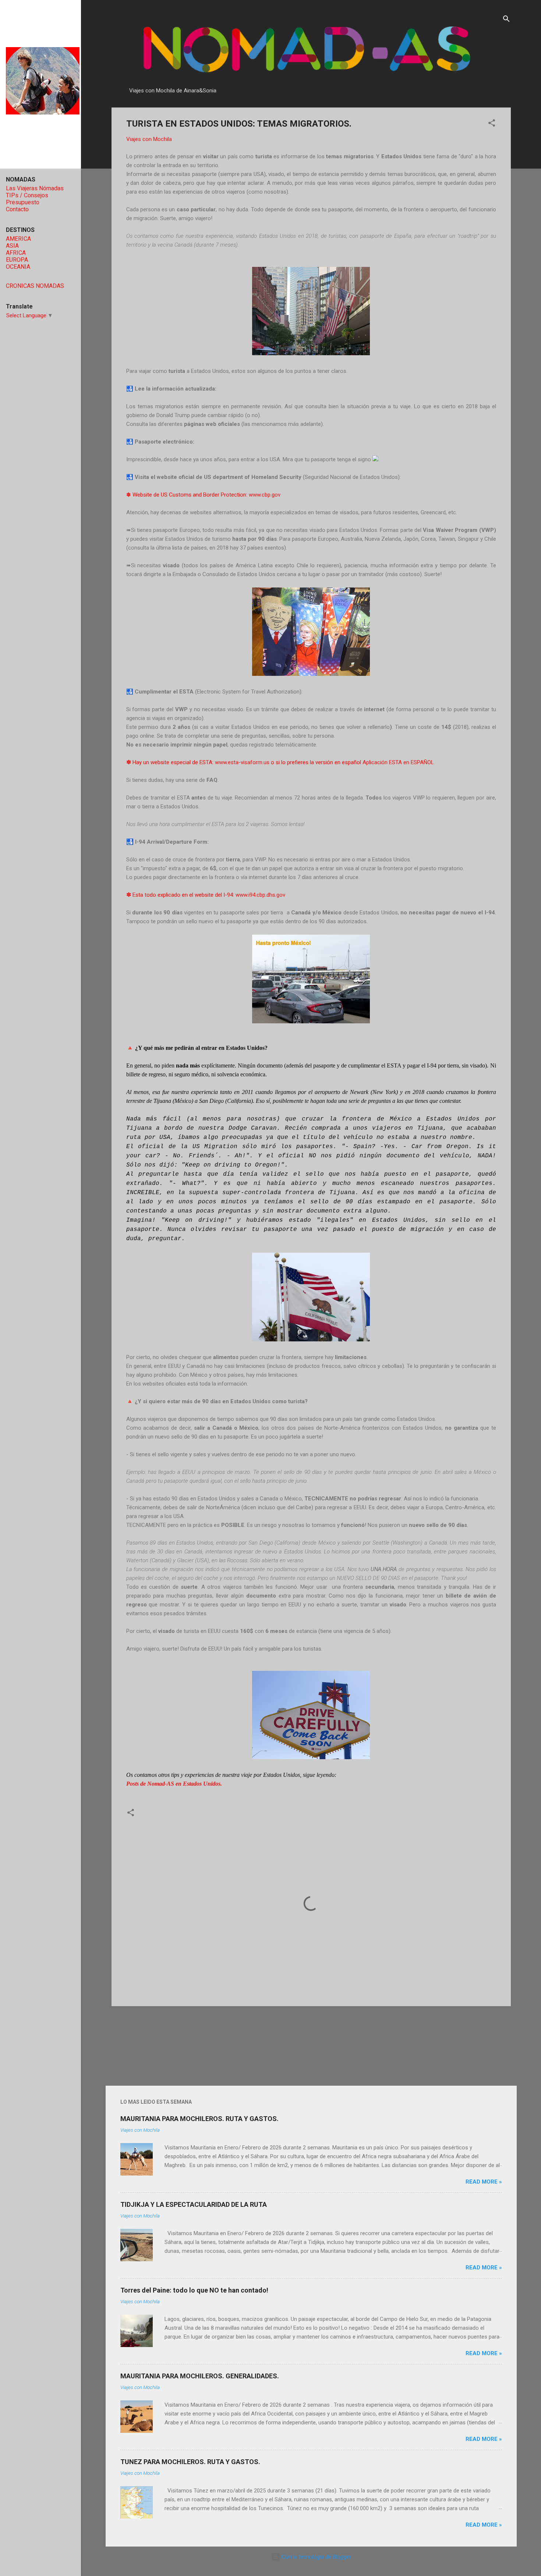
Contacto (17, 209)
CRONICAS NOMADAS (35, 286)
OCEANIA (18, 267)
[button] (492, 124)
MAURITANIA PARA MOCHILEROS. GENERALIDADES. (200, 2376)
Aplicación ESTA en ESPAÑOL (398, 762)
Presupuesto (23, 202)
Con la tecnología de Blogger (316, 2557)
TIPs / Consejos (27, 195)
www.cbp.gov (265, 495)
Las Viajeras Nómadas (35, 188)
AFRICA (16, 253)
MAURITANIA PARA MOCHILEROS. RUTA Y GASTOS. (199, 2119)
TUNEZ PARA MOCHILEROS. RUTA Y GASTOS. (190, 2462)
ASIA (12, 246)
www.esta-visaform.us (242, 762)
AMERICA (18, 239)
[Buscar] (506, 20)
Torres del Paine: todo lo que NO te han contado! (194, 2290)
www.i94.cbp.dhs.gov (260, 895)
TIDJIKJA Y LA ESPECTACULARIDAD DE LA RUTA (194, 2204)
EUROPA (17, 260)
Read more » (484, 2182)
